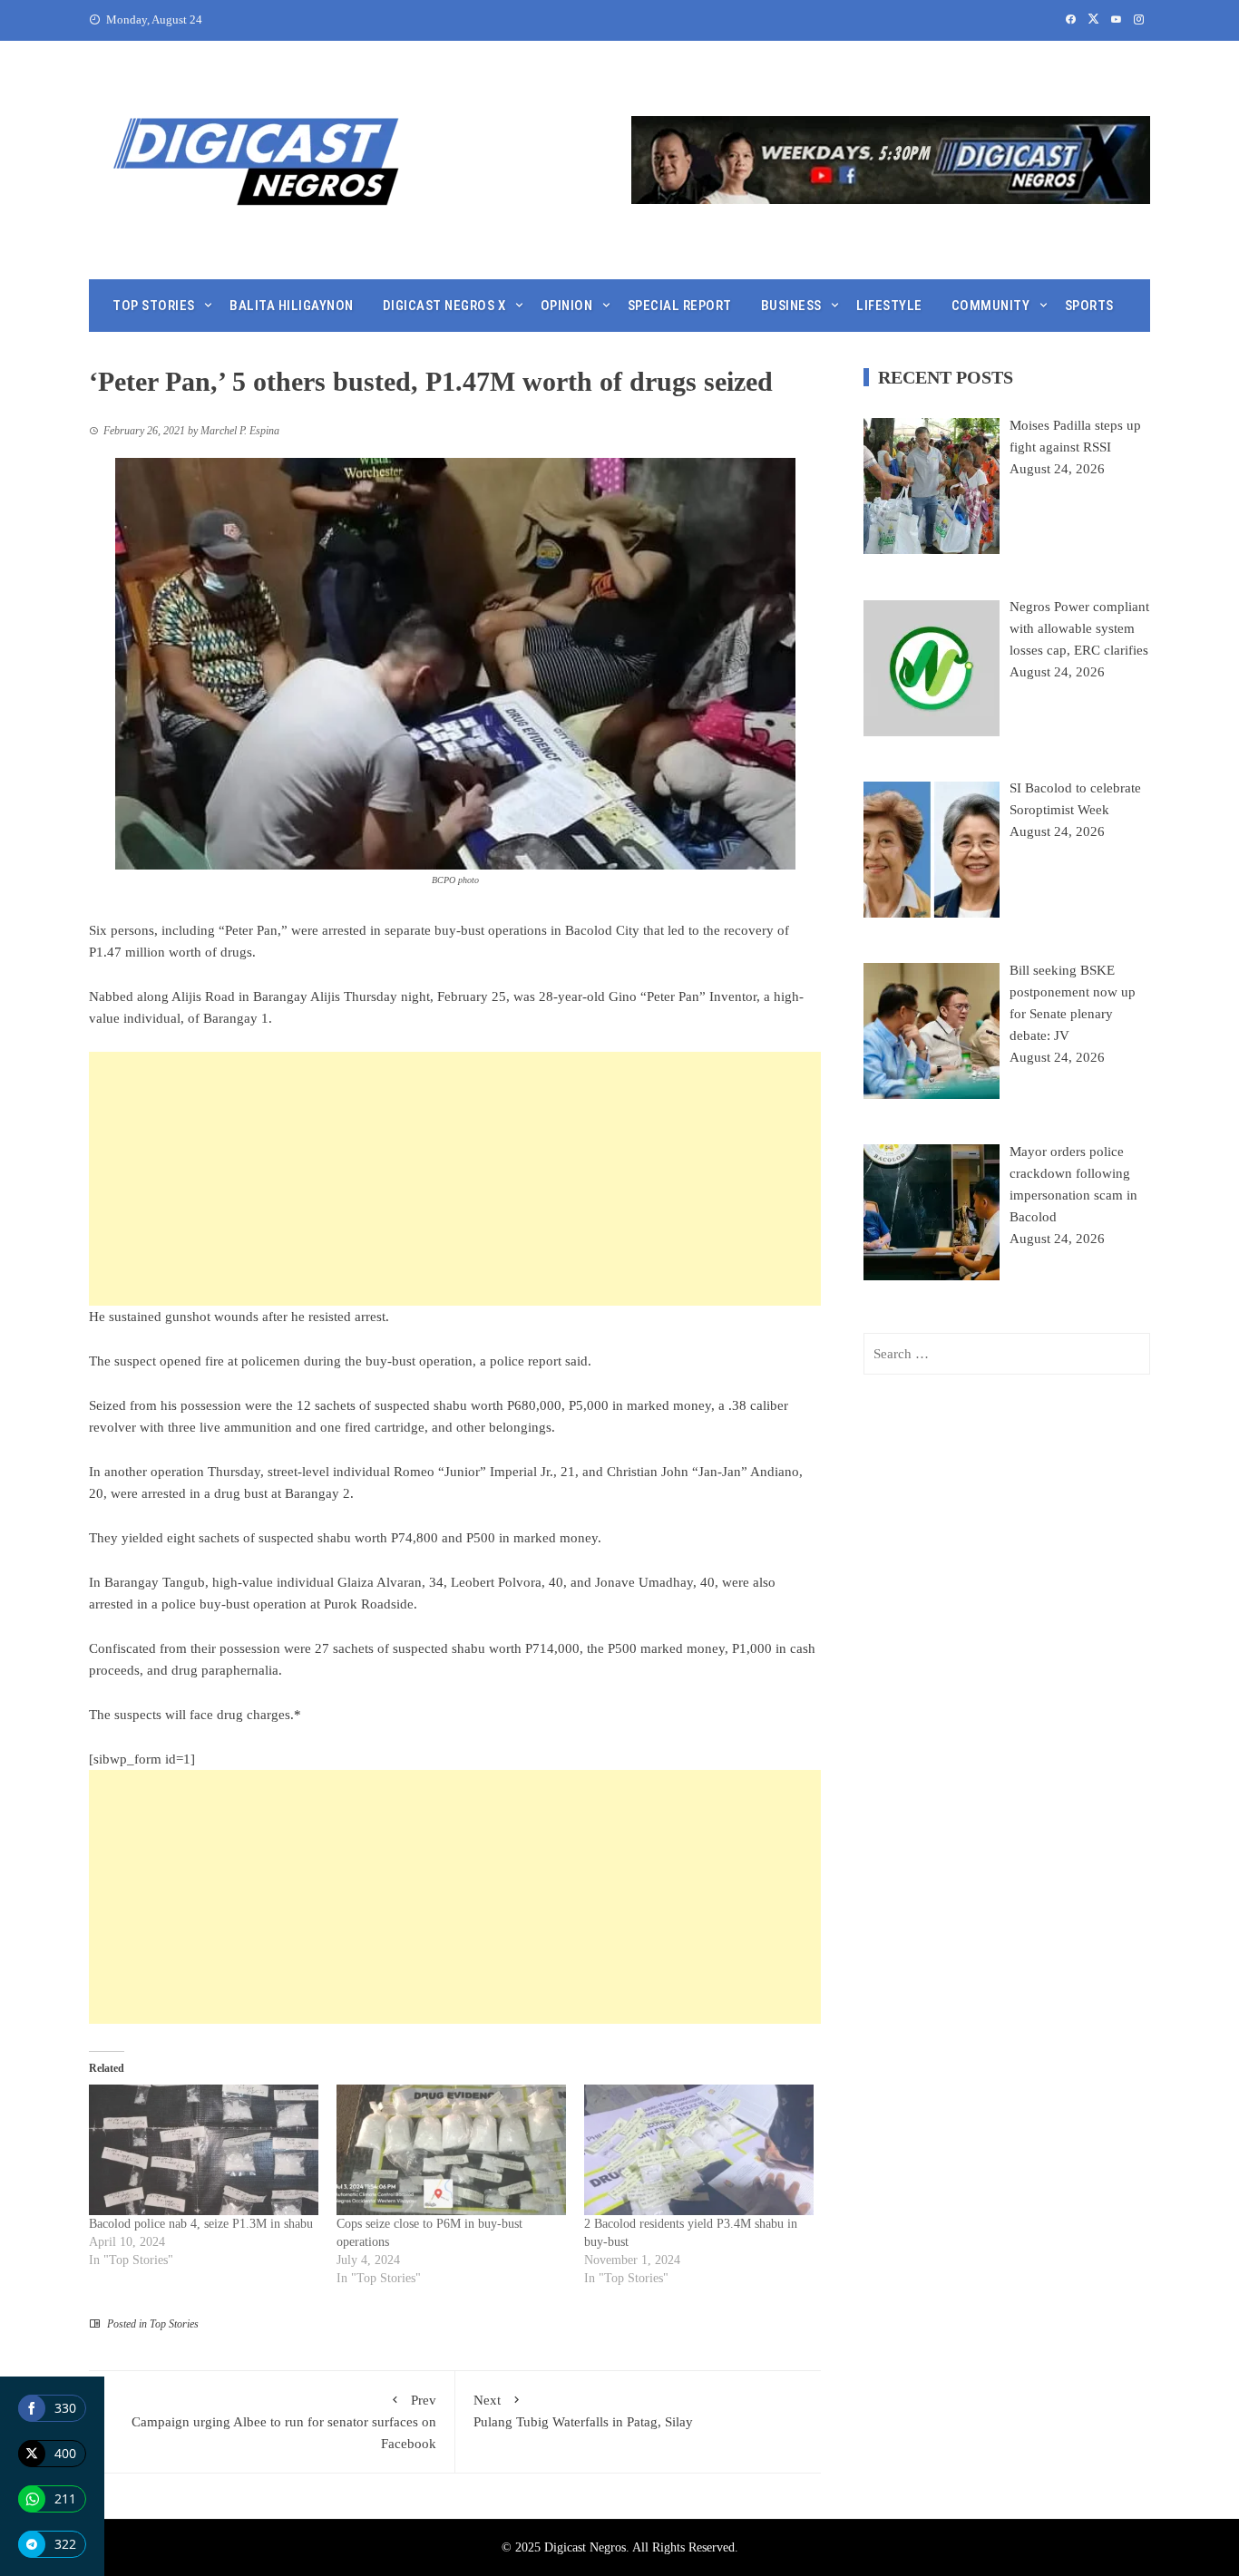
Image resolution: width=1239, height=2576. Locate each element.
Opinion (567, 306)
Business (791, 306)
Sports (1089, 306)
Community (991, 306)
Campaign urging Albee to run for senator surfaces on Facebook (284, 2422)
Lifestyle (889, 306)
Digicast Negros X (444, 306)
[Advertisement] (455, 1179)
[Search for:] (1007, 1354)
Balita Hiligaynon (292, 306)
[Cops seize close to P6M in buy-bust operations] (451, 2150)
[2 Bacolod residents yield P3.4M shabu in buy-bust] (699, 2150)
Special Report (680, 306)
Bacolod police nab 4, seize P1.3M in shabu (201, 2224)
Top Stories (154, 306)
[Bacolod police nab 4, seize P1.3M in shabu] (204, 2150)
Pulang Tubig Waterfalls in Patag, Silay (583, 2411)
